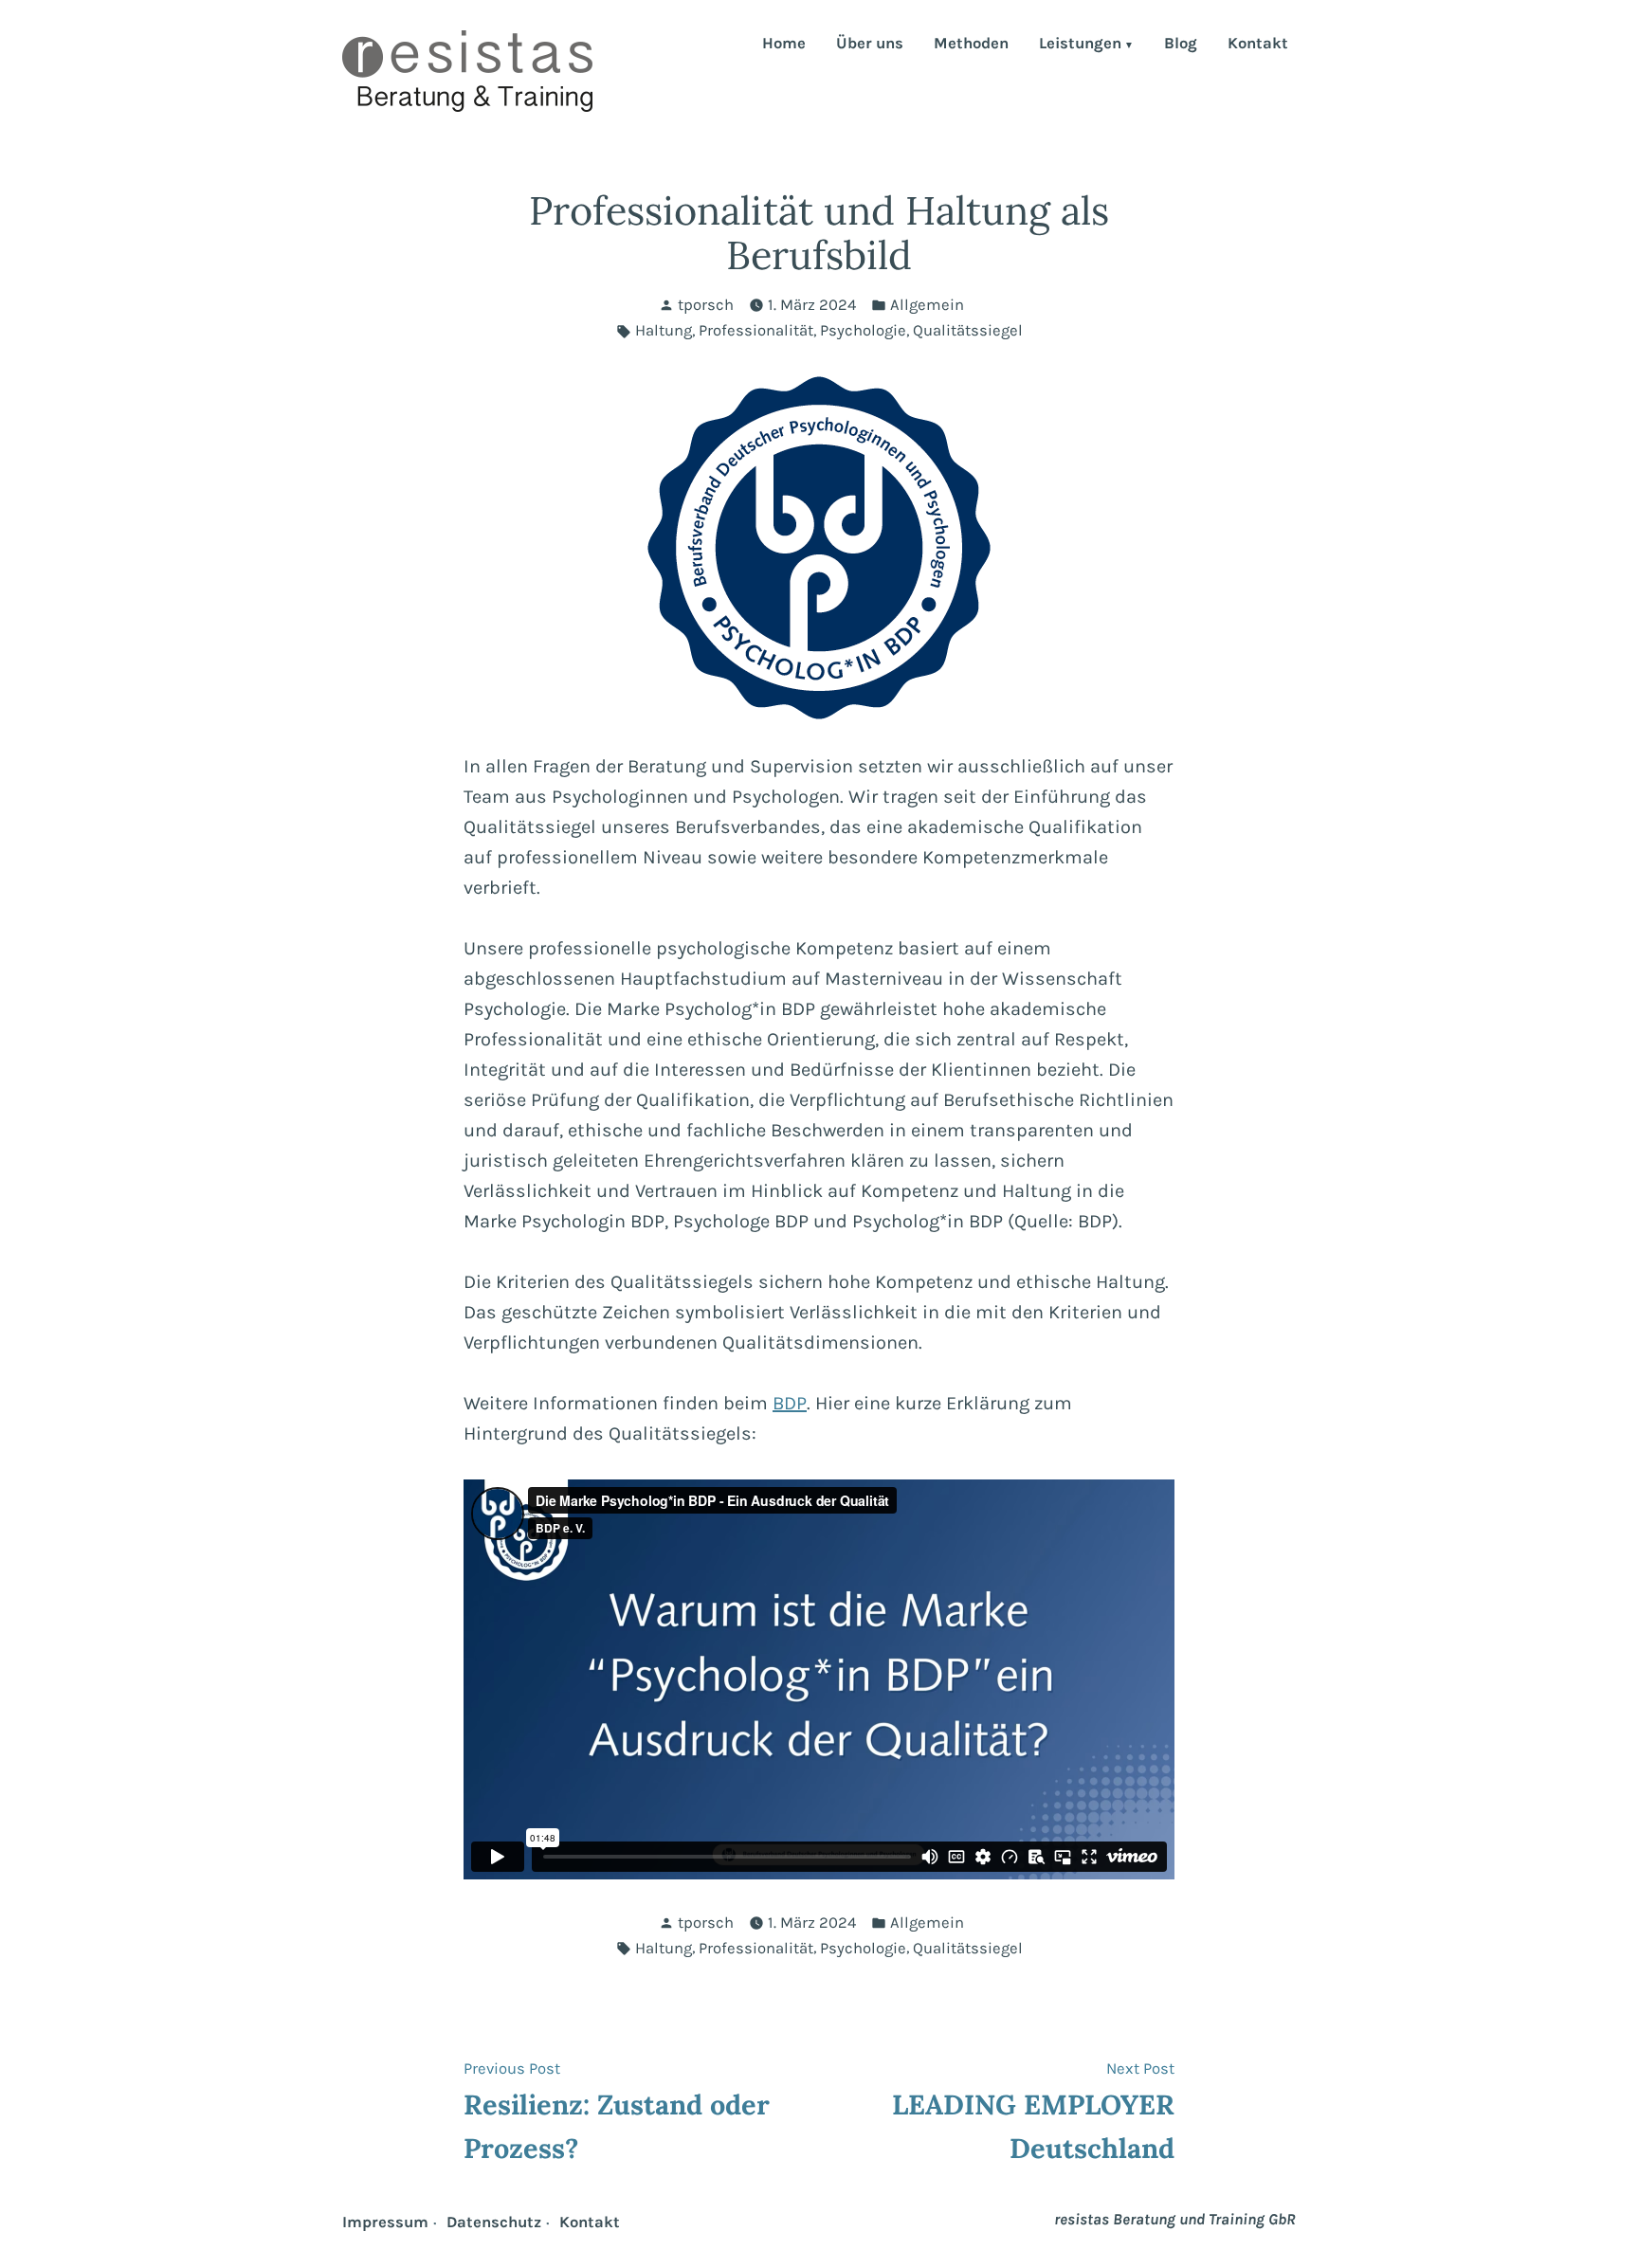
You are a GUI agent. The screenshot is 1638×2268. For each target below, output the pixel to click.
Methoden (971, 45)
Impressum (385, 2222)
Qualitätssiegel (968, 330)
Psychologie (863, 330)
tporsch (706, 305)
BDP (790, 1403)
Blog (1181, 45)
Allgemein (927, 305)
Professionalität (756, 330)
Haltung (664, 330)
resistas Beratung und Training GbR (1175, 2219)
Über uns (870, 45)
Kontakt (1258, 45)
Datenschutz (494, 2222)
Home (784, 45)
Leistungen (1080, 45)
